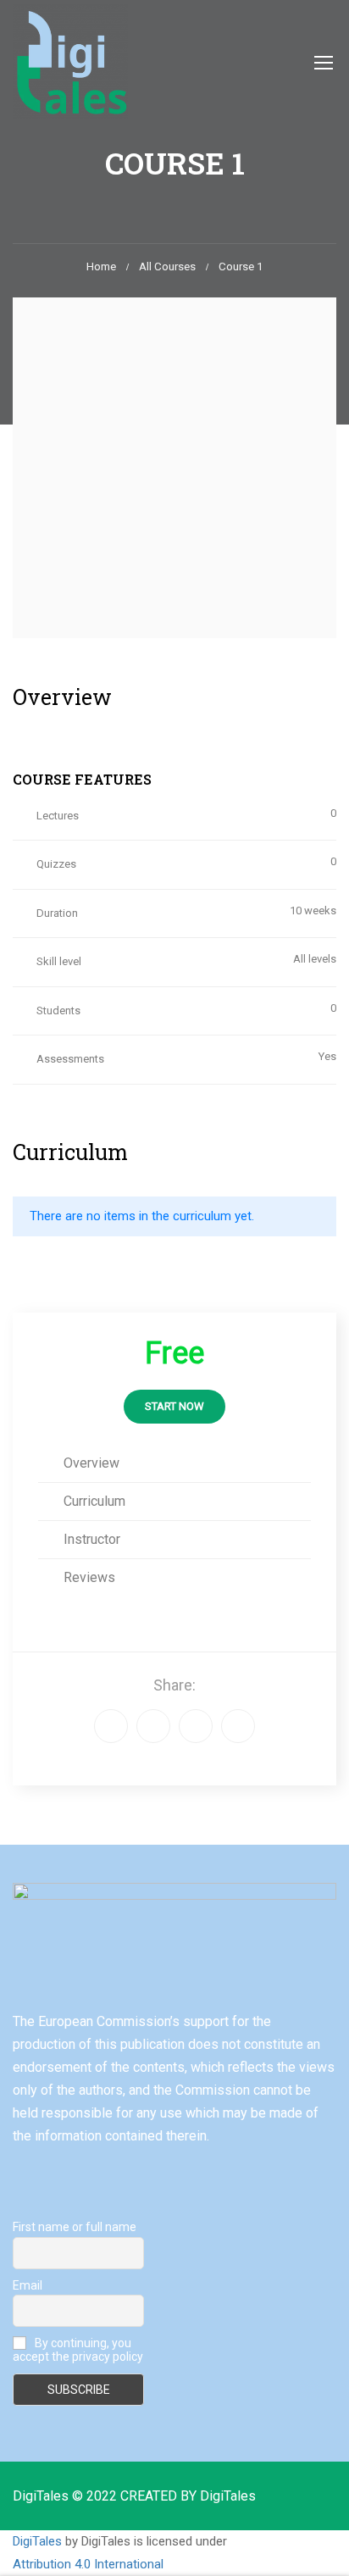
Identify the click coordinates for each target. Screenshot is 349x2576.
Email (28, 2285)
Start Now (174, 1406)
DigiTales (37, 2541)
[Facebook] (111, 1726)
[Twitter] (196, 1726)
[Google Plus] (153, 1726)
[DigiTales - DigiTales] (70, 62)
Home (101, 266)
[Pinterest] (238, 1726)
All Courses (167, 266)
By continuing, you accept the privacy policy (78, 2350)
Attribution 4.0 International (88, 2564)
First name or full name (75, 2227)
